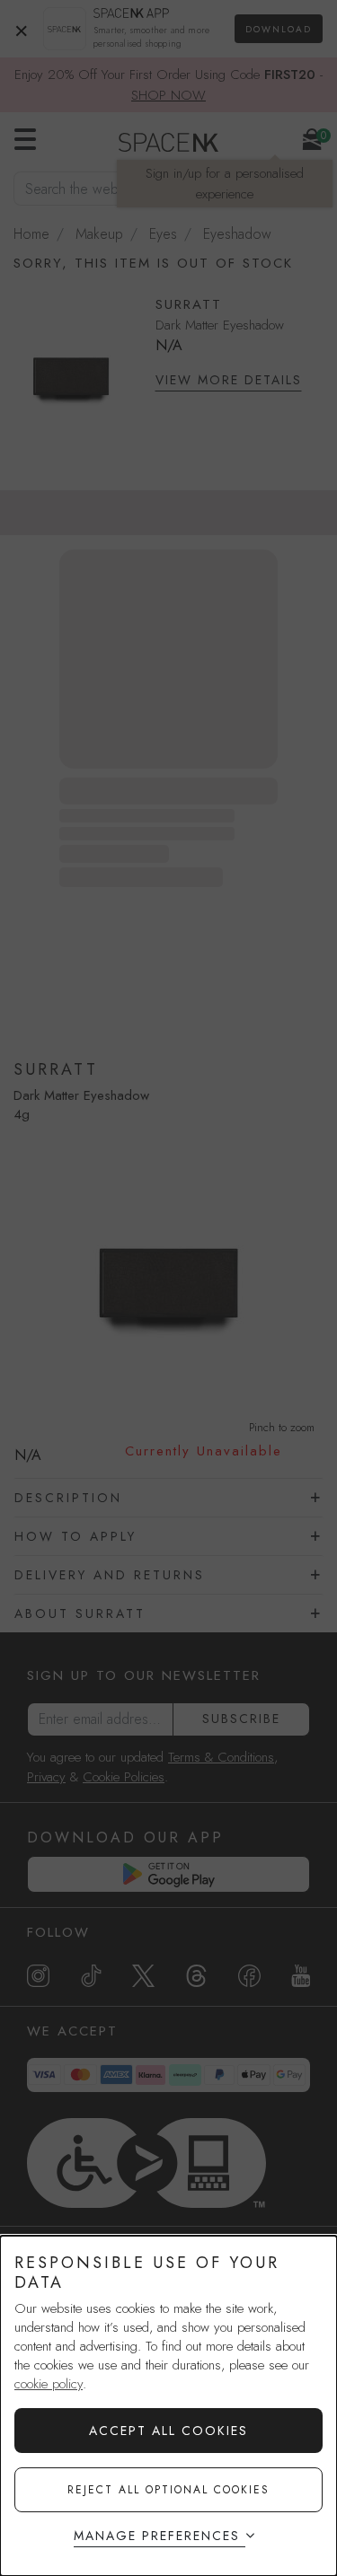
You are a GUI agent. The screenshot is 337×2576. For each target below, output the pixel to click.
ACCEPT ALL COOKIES (168, 2431)
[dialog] (168, 2406)
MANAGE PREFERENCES (157, 2536)
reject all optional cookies (168, 2490)
